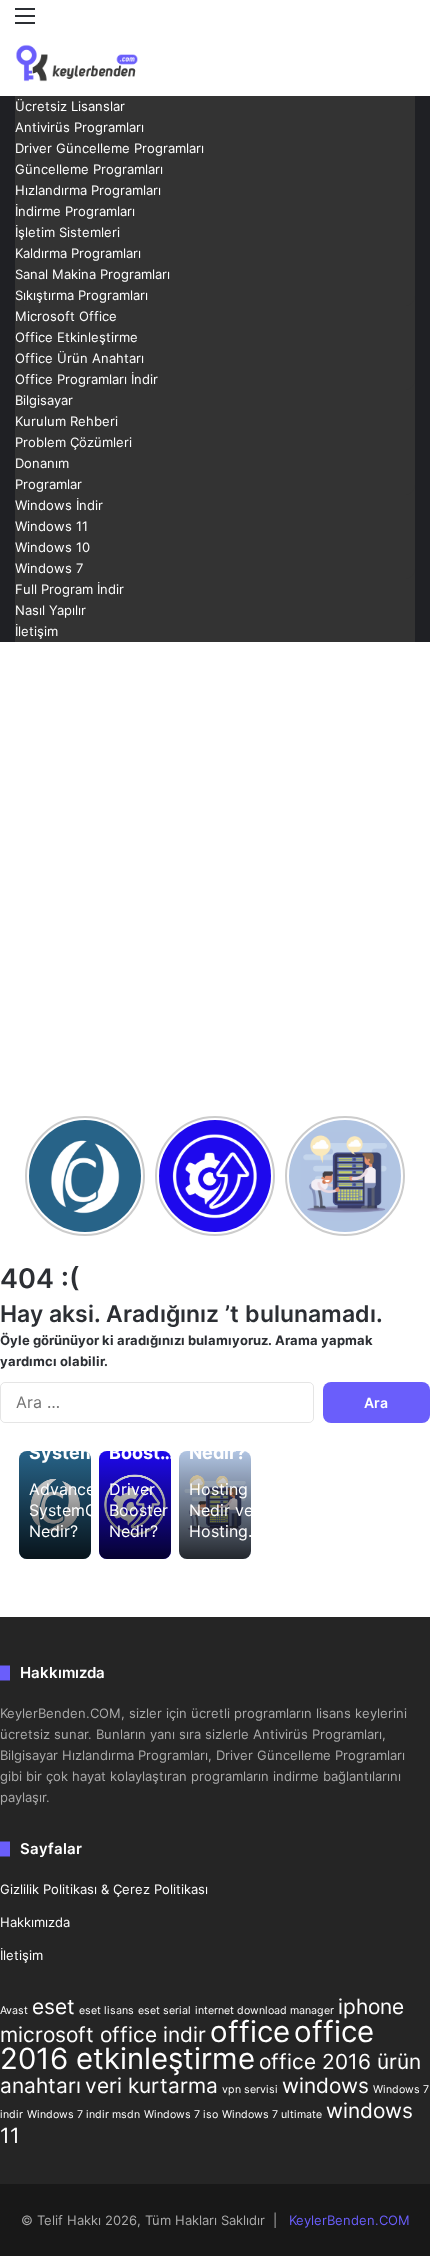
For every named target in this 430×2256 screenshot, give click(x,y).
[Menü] (25, 22)
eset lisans (106, 2010)
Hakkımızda (35, 1922)
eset (53, 2006)
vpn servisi (250, 2089)
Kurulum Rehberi (66, 421)
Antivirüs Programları (79, 127)
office (250, 2031)
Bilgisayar (44, 400)
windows (325, 2085)
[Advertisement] (215, 877)
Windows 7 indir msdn (83, 2114)
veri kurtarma (151, 2085)
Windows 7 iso (181, 2114)
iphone (371, 2006)
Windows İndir (59, 505)
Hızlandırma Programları (88, 190)
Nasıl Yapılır (50, 610)
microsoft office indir (103, 2034)
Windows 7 (49, 568)
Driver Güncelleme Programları (109, 148)
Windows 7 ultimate (272, 2114)
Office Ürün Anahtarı (79, 358)
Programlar (48, 484)
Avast (14, 2010)
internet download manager (264, 2010)
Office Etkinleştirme (76, 337)
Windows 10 (52, 547)
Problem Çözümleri (73, 442)
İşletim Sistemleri (67, 232)
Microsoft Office (66, 316)
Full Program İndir (69, 589)
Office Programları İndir (86, 379)
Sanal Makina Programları (92, 274)
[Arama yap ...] (405, 52)
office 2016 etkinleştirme (187, 2045)
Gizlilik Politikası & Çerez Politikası (104, 1889)
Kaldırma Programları (78, 253)
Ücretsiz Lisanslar (70, 106)
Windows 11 (51, 526)
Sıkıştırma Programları (81, 295)
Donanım (42, 463)
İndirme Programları (75, 211)
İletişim (36, 631)
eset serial (164, 2010)
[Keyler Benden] (95, 63)
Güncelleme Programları (89, 169)
